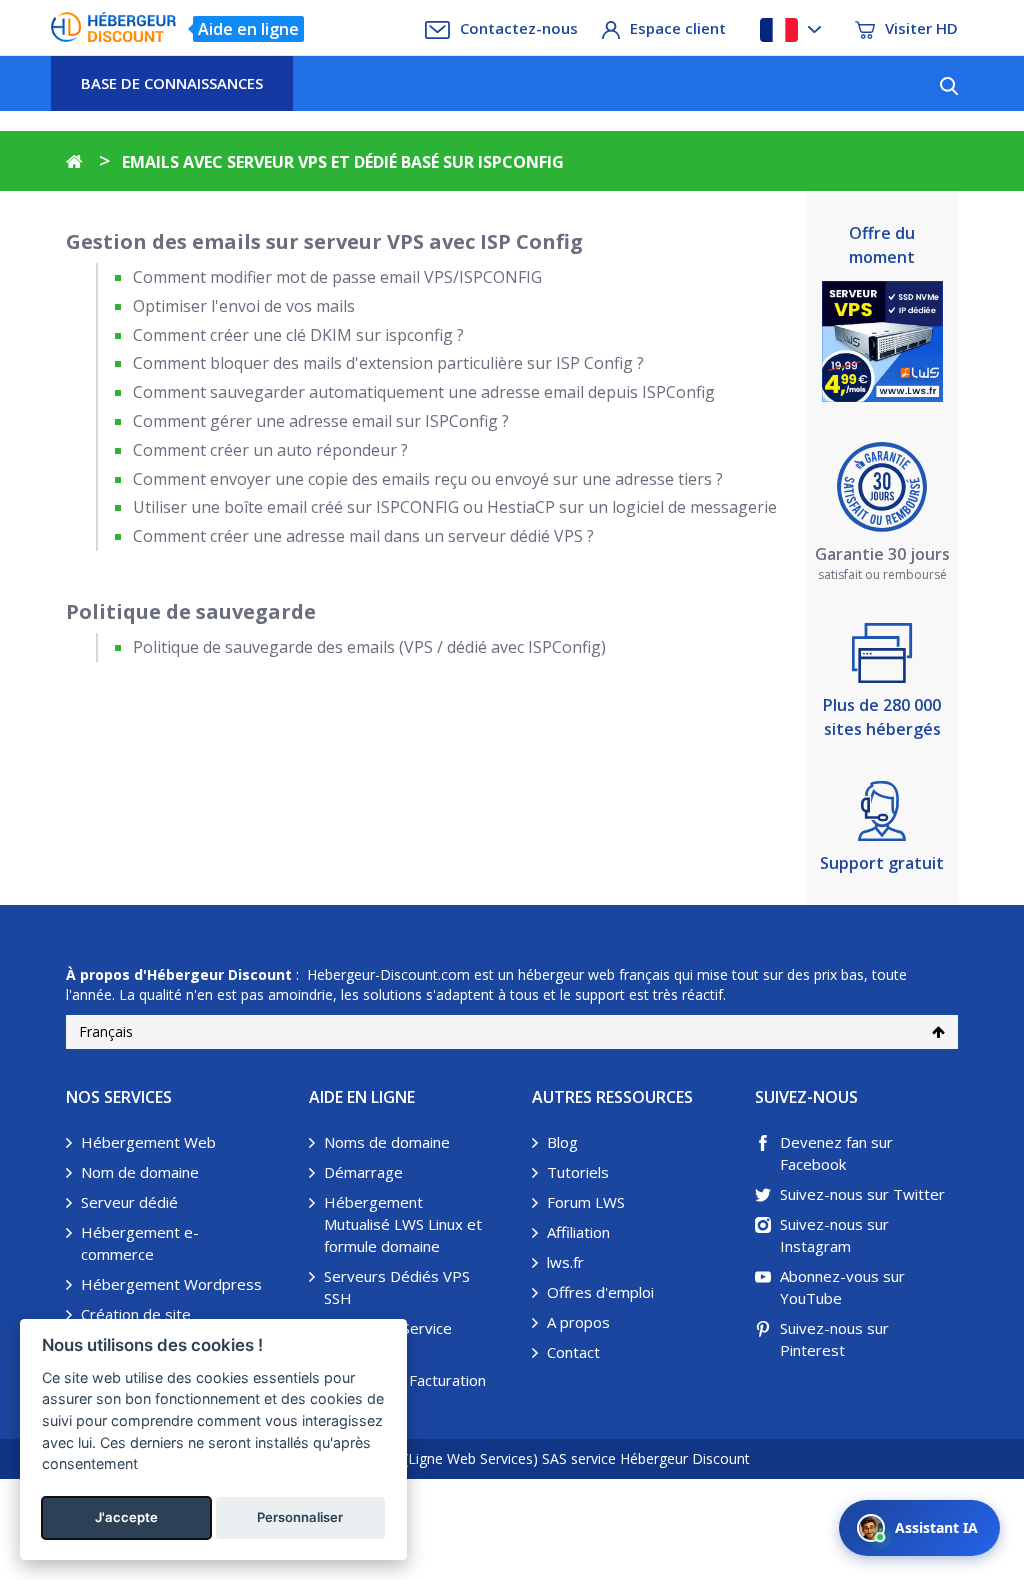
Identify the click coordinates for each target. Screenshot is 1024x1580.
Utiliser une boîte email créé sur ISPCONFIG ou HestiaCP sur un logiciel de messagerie (455, 507)
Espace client (678, 28)
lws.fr (565, 1262)
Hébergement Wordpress (171, 1284)
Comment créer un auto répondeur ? (270, 450)
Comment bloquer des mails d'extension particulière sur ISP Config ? (388, 363)
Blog (562, 1142)
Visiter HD (921, 28)
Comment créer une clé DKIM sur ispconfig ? (298, 335)
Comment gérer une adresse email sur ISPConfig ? (321, 421)
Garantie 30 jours (882, 554)
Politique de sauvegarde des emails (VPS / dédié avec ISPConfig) (369, 647)
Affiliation (578, 1232)
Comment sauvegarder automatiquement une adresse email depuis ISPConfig (424, 392)
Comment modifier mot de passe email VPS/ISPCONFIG (337, 277)
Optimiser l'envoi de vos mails (244, 306)
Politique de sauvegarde (191, 611)
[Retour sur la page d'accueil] (74, 162)
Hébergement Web (148, 1142)
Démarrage (363, 1172)
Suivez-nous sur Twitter (862, 1194)
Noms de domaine (387, 1142)
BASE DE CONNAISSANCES (172, 83)
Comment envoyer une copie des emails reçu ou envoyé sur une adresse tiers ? (428, 479)
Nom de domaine (140, 1172)
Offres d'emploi (600, 1292)
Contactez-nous (519, 28)
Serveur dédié (129, 1202)
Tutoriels (578, 1172)
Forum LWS (586, 1202)
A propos (578, 1322)
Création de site (136, 1314)
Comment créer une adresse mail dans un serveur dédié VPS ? (363, 536)
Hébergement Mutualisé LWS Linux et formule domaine (403, 1224)
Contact (573, 1352)
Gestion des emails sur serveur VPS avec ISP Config (324, 241)
